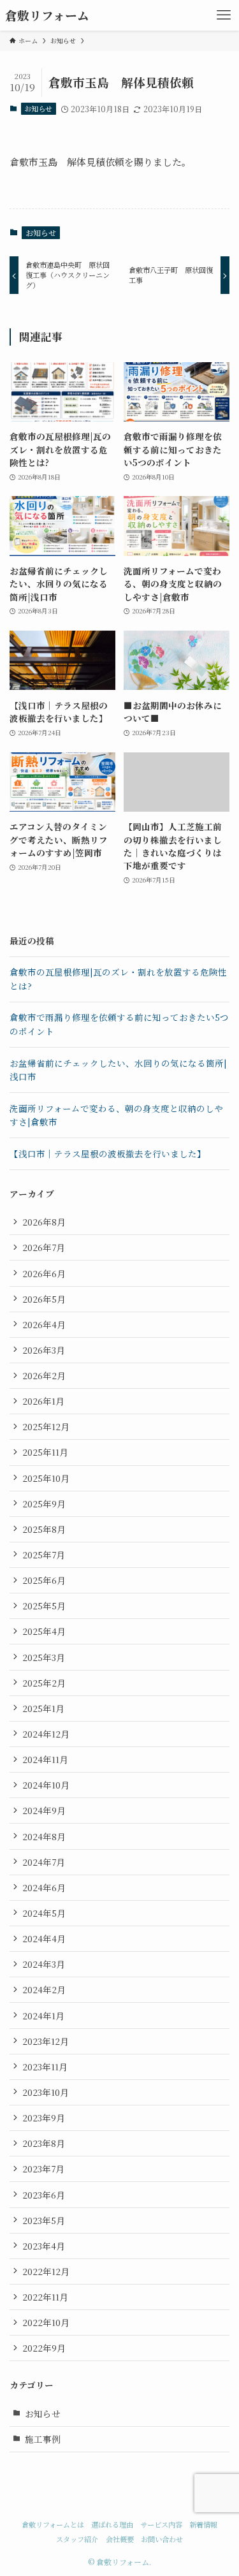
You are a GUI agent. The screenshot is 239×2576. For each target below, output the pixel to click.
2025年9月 (44, 1504)
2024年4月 (44, 1938)
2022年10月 (46, 2322)
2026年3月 (44, 1350)
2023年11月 (45, 2067)
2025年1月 (43, 1708)
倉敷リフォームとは (53, 2524)
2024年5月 (44, 1913)
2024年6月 (44, 1887)
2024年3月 (44, 1964)
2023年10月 (46, 2092)
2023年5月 (44, 2220)
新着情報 (203, 2524)
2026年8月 (44, 1222)
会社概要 (120, 2539)
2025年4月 (44, 1631)
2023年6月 (44, 2195)
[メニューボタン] (224, 15)
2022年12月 (46, 2271)
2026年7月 (44, 1247)
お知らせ (38, 108)
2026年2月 (44, 1375)
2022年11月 (45, 2297)
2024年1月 (43, 2016)
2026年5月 (44, 1299)
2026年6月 (44, 1273)
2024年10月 (46, 1785)
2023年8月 (44, 2143)
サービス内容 (161, 2524)
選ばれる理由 (112, 2524)
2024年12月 (46, 1734)
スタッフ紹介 (77, 2539)
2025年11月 (45, 1452)
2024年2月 (44, 1989)
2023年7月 (43, 2169)
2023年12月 (46, 2041)
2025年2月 (44, 1683)
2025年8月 (44, 1529)
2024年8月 (44, 1836)
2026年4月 (44, 1324)
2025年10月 (46, 1478)
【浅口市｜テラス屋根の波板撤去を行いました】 (108, 1153)
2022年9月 (44, 2348)
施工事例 (43, 2439)
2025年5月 (44, 1606)
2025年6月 (44, 1580)
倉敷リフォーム (47, 16)
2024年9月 (44, 1810)
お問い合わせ (162, 2539)
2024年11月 (45, 1759)
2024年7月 (44, 1862)
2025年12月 (46, 1426)
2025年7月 (44, 1555)
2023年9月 (44, 2118)
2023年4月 (44, 2246)
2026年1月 (43, 1401)
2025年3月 (44, 1657)
